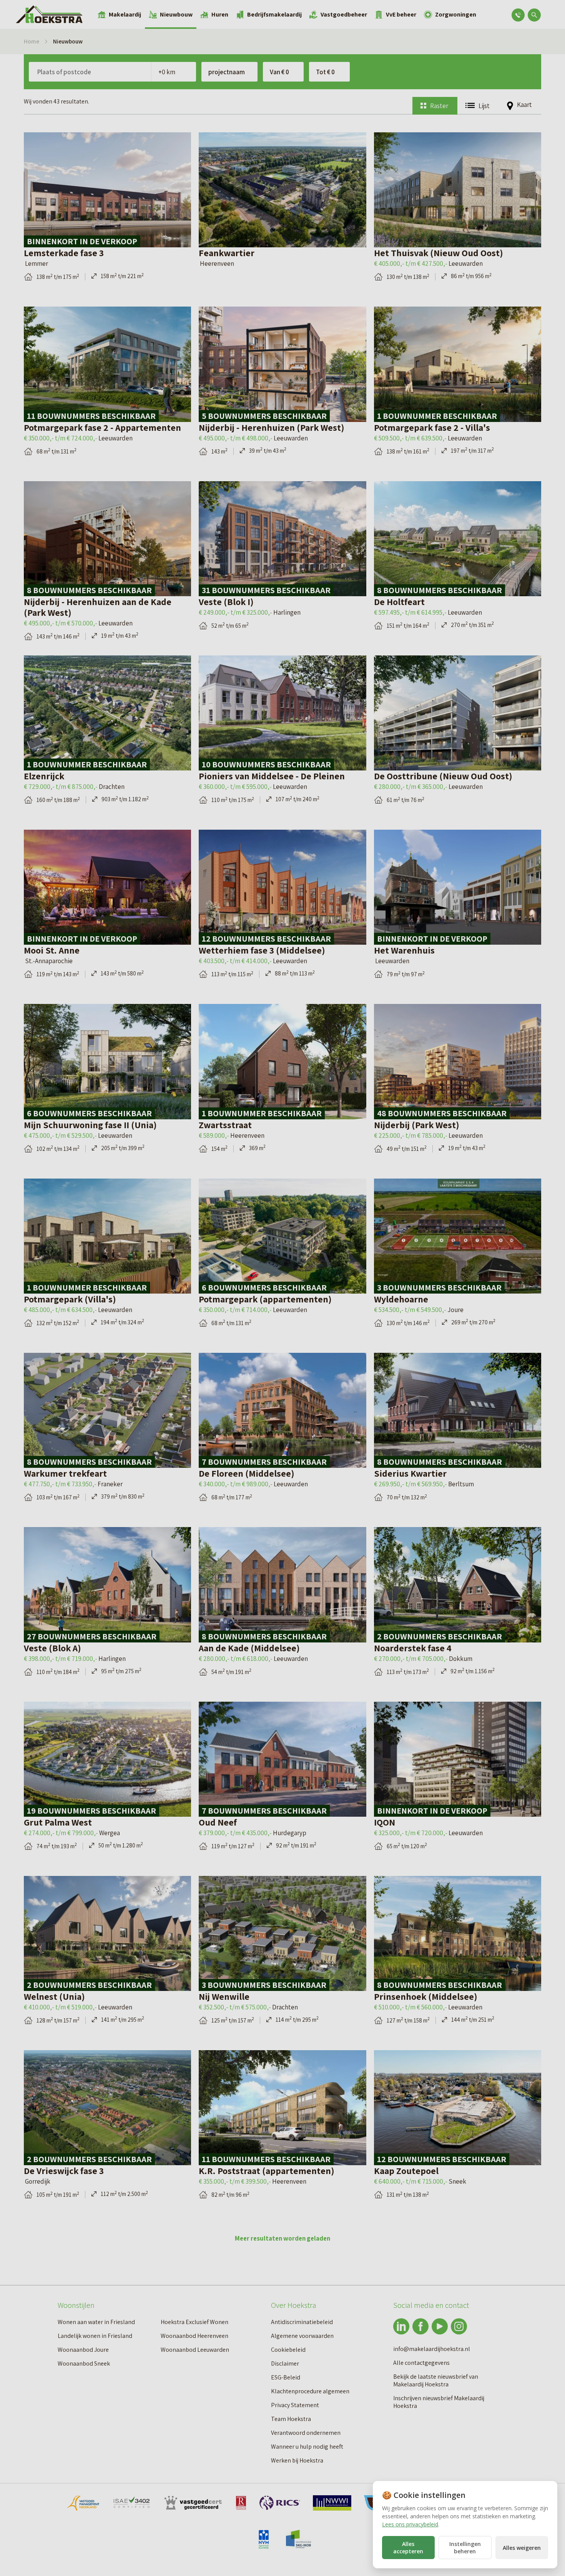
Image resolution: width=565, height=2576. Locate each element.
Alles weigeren (522, 2548)
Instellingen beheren (465, 2548)
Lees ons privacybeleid (410, 2524)
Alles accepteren (408, 2548)
